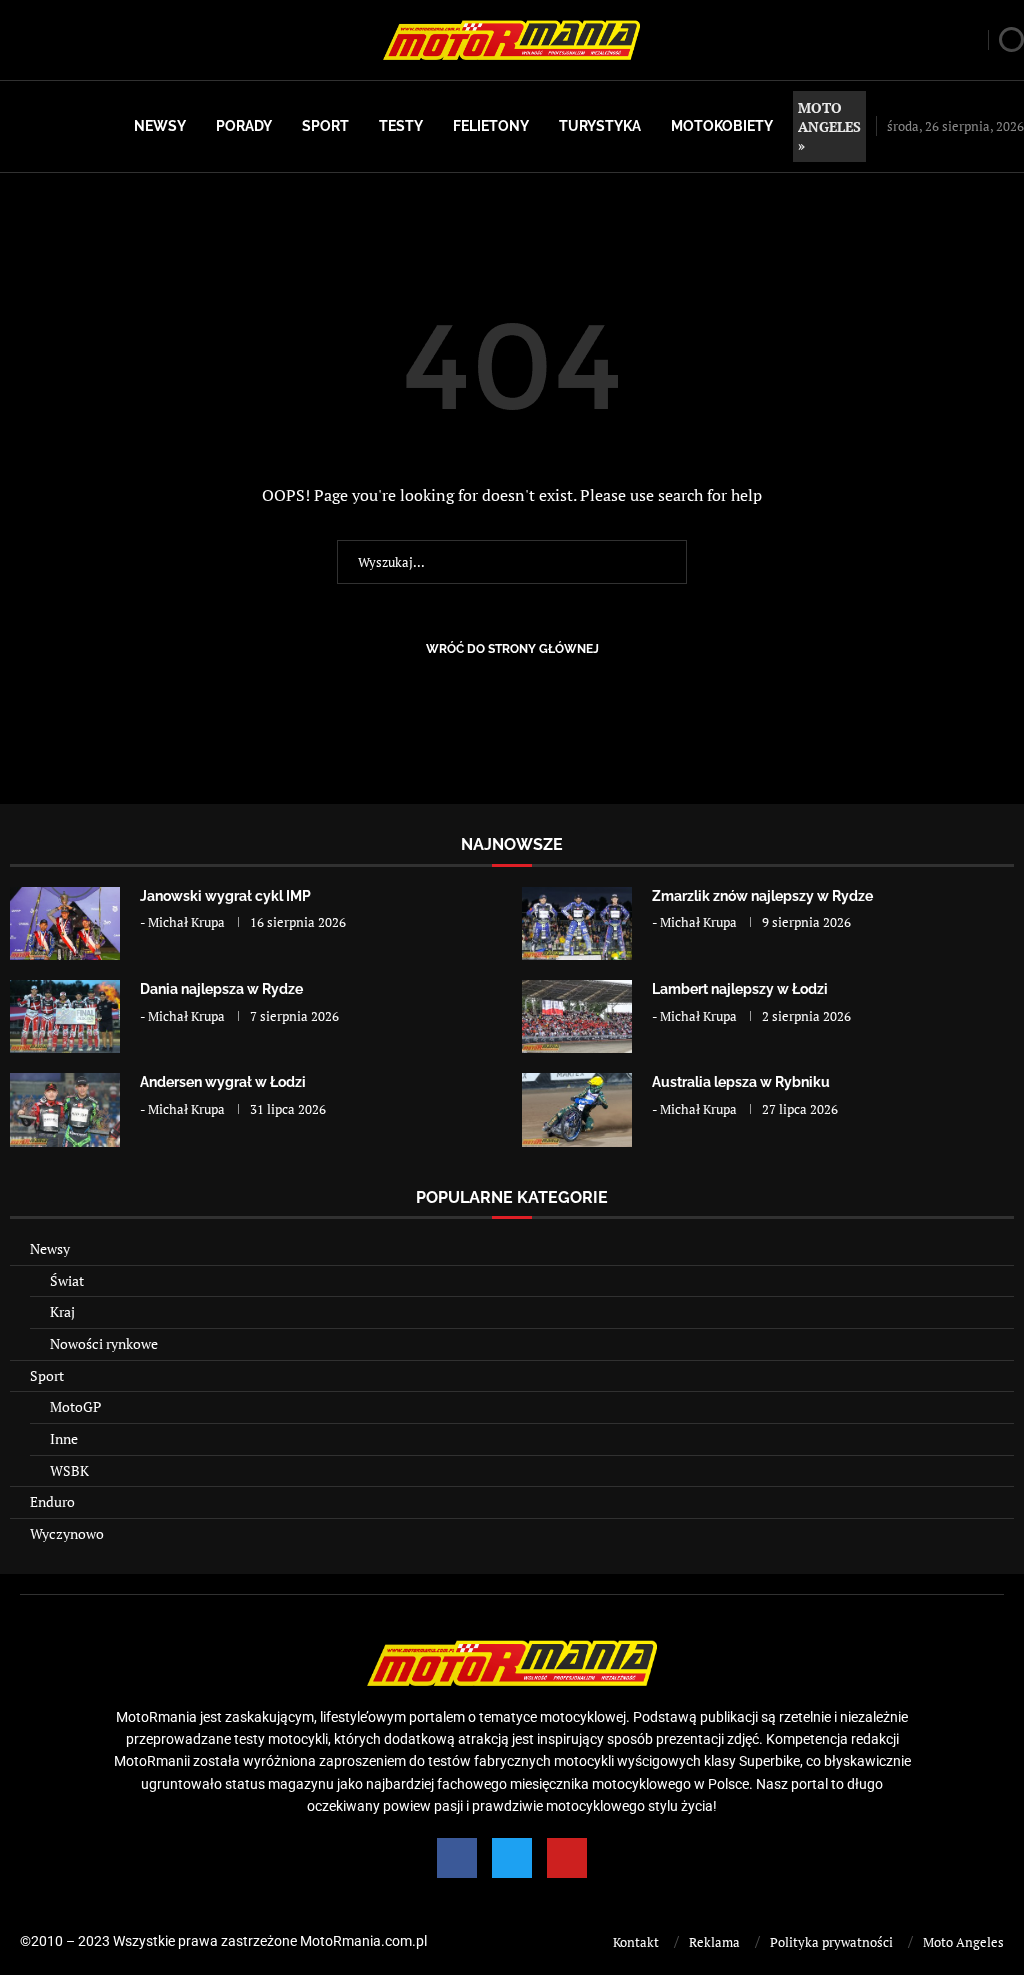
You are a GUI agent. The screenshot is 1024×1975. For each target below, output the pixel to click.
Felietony (491, 126)
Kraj (62, 1311)
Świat (67, 1280)
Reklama (714, 1942)
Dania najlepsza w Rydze (221, 989)
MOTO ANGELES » (829, 126)
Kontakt (636, 1942)
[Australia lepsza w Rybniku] (577, 1109)
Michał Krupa (186, 922)
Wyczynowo (67, 1533)
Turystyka (600, 126)
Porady (244, 126)
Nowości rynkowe (104, 1343)
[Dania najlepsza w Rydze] (65, 1016)
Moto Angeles (963, 1942)
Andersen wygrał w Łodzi (223, 1082)
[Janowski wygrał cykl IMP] (65, 923)
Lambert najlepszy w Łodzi (740, 989)
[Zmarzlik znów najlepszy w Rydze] (577, 923)
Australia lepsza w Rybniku (741, 1082)
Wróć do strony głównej (512, 649)
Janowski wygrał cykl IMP (225, 896)
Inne (64, 1438)
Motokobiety (722, 126)
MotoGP (75, 1406)
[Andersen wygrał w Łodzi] (65, 1109)
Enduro (52, 1501)
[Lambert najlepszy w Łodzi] (577, 1016)
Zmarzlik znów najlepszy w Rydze (762, 896)
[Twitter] (512, 1858)
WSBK (69, 1470)
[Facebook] (457, 1858)
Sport (325, 126)
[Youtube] (567, 1858)
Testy (401, 126)
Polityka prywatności (831, 1942)
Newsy (160, 126)
